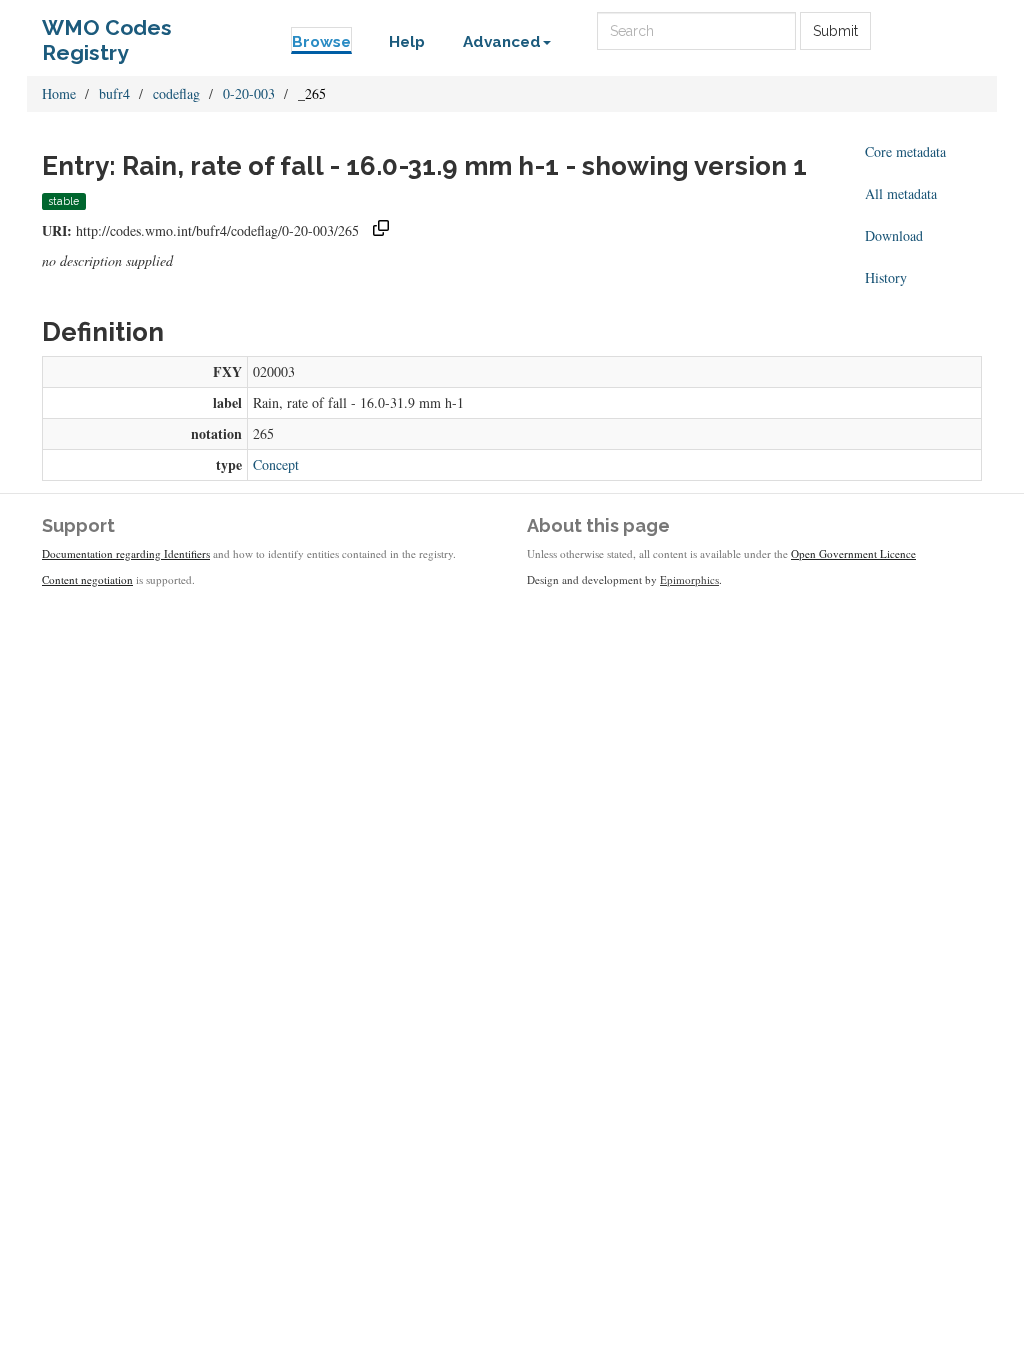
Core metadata (905, 151)
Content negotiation (87, 579)
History (886, 277)
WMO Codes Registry (107, 32)
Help (407, 42)
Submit (835, 31)
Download (894, 235)
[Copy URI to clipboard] (381, 230)
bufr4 (114, 93)
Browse (321, 42)
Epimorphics (689, 579)
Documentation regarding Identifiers (126, 553)
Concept (276, 464)
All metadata (901, 193)
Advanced (502, 42)
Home (59, 93)
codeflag (176, 93)
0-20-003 (249, 93)
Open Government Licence (853, 553)
